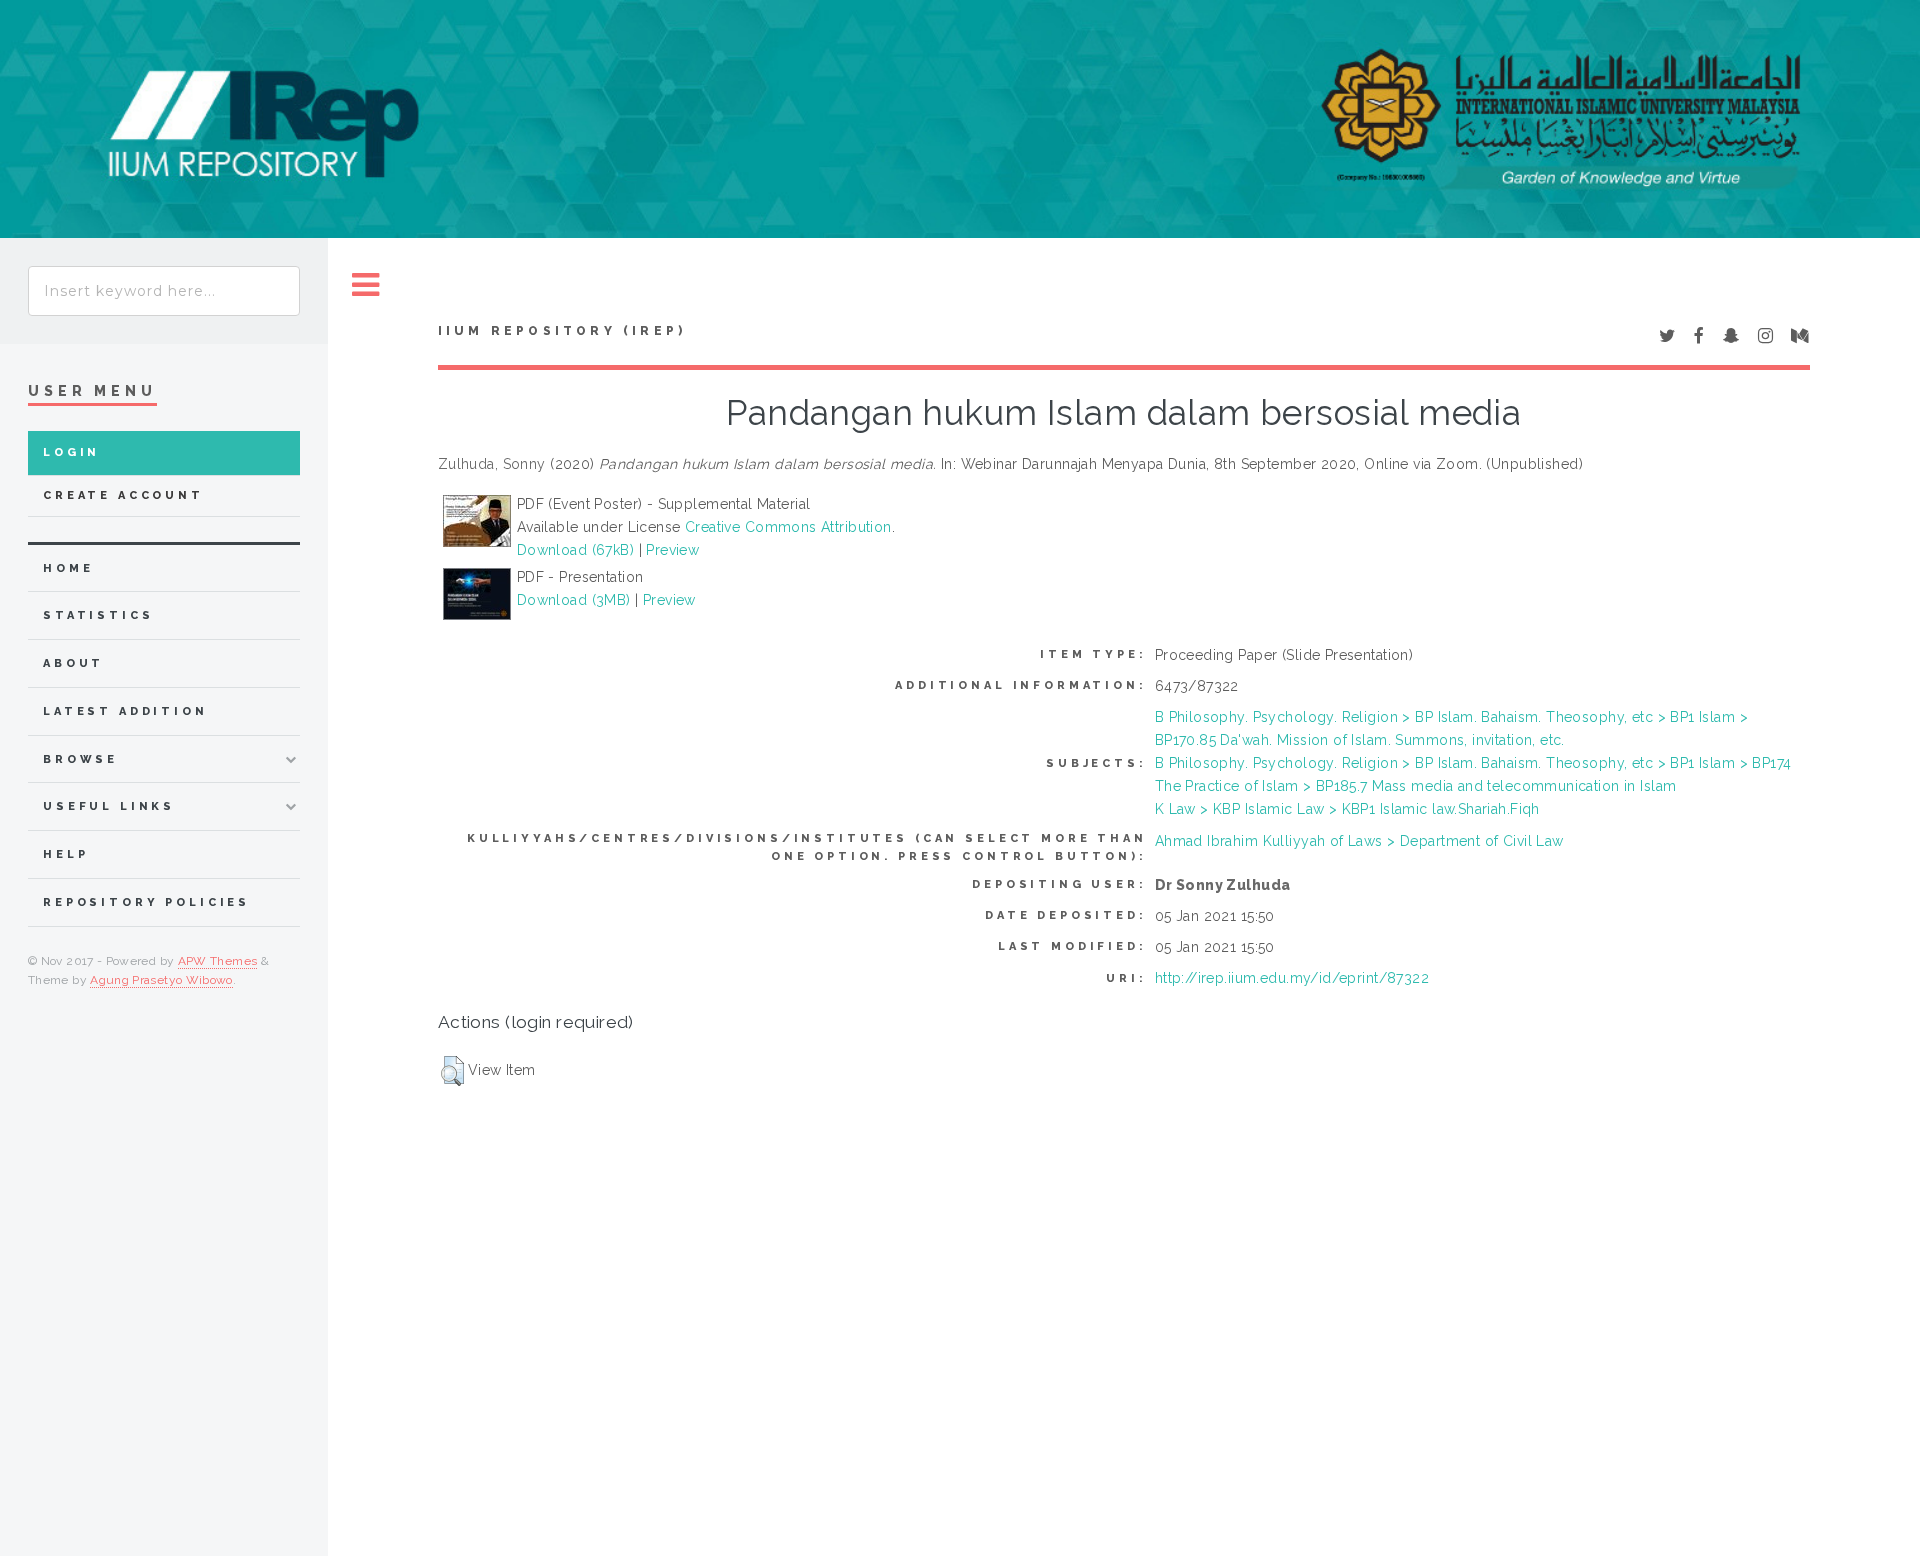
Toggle (366, 285)
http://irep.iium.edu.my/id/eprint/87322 (1292, 978)
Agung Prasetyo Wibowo (161, 980)
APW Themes (218, 961)
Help (65, 854)
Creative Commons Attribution (788, 527)
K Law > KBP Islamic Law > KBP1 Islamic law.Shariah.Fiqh (1347, 809)
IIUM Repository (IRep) (562, 331)
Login (71, 452)
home (68, 568)
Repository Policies (146, 902)
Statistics (98, 615)
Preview (672, 550)
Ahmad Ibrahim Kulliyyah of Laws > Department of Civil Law (1359, 841)
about (73, 663)
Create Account (123, 495)
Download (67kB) (575, 550)
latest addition (125, 711)
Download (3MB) (574, 600)
